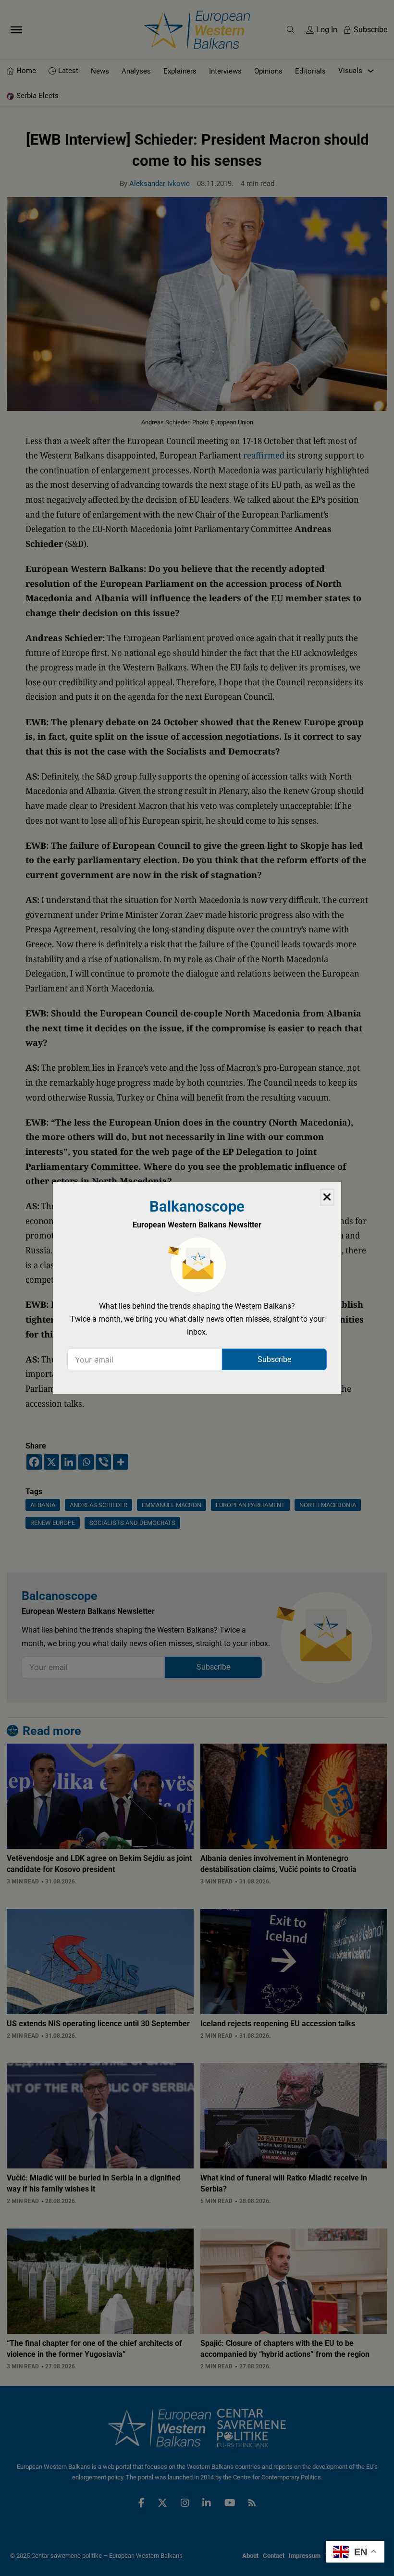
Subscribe (274, 1359)
